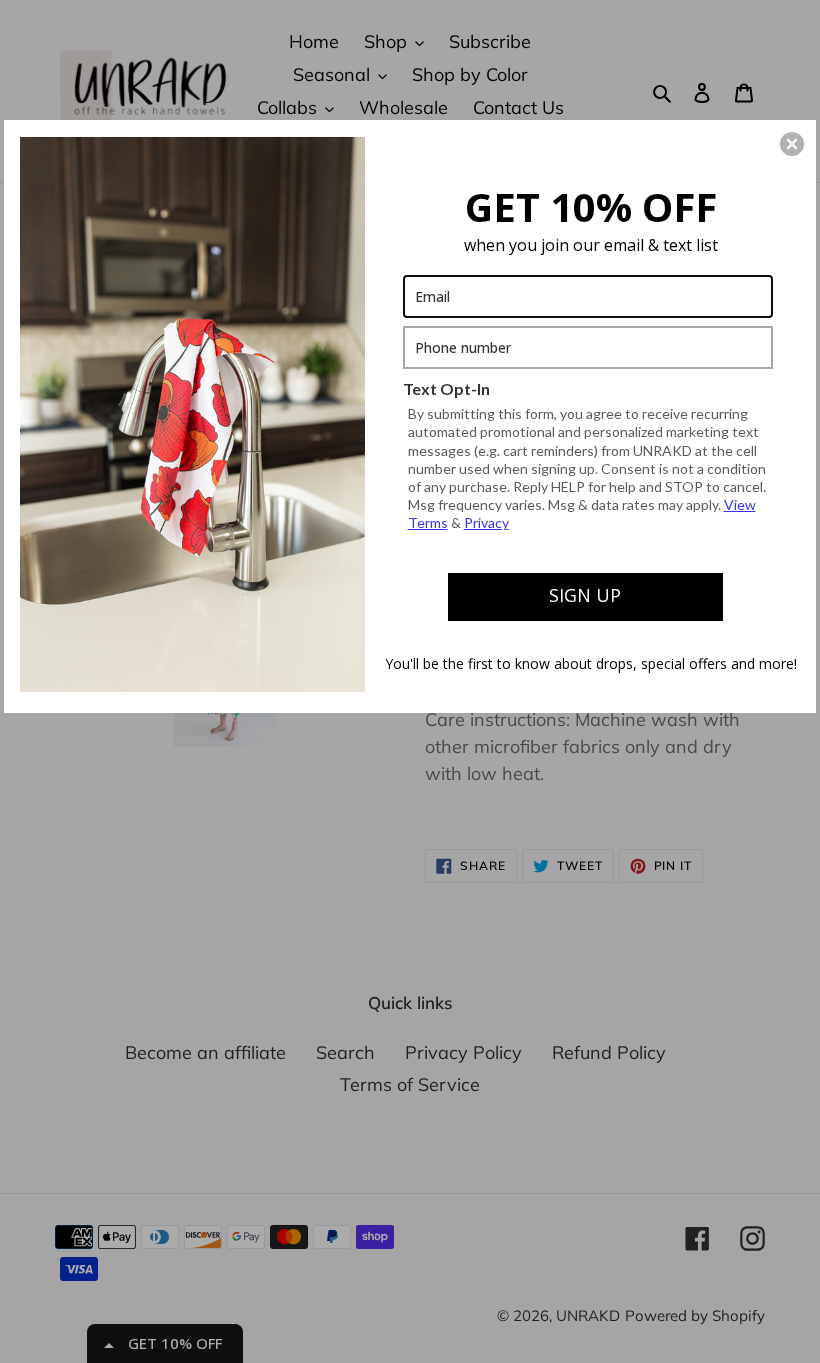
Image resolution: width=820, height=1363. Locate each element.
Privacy (486, 522)
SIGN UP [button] (585, 595)
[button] (792, 144)
